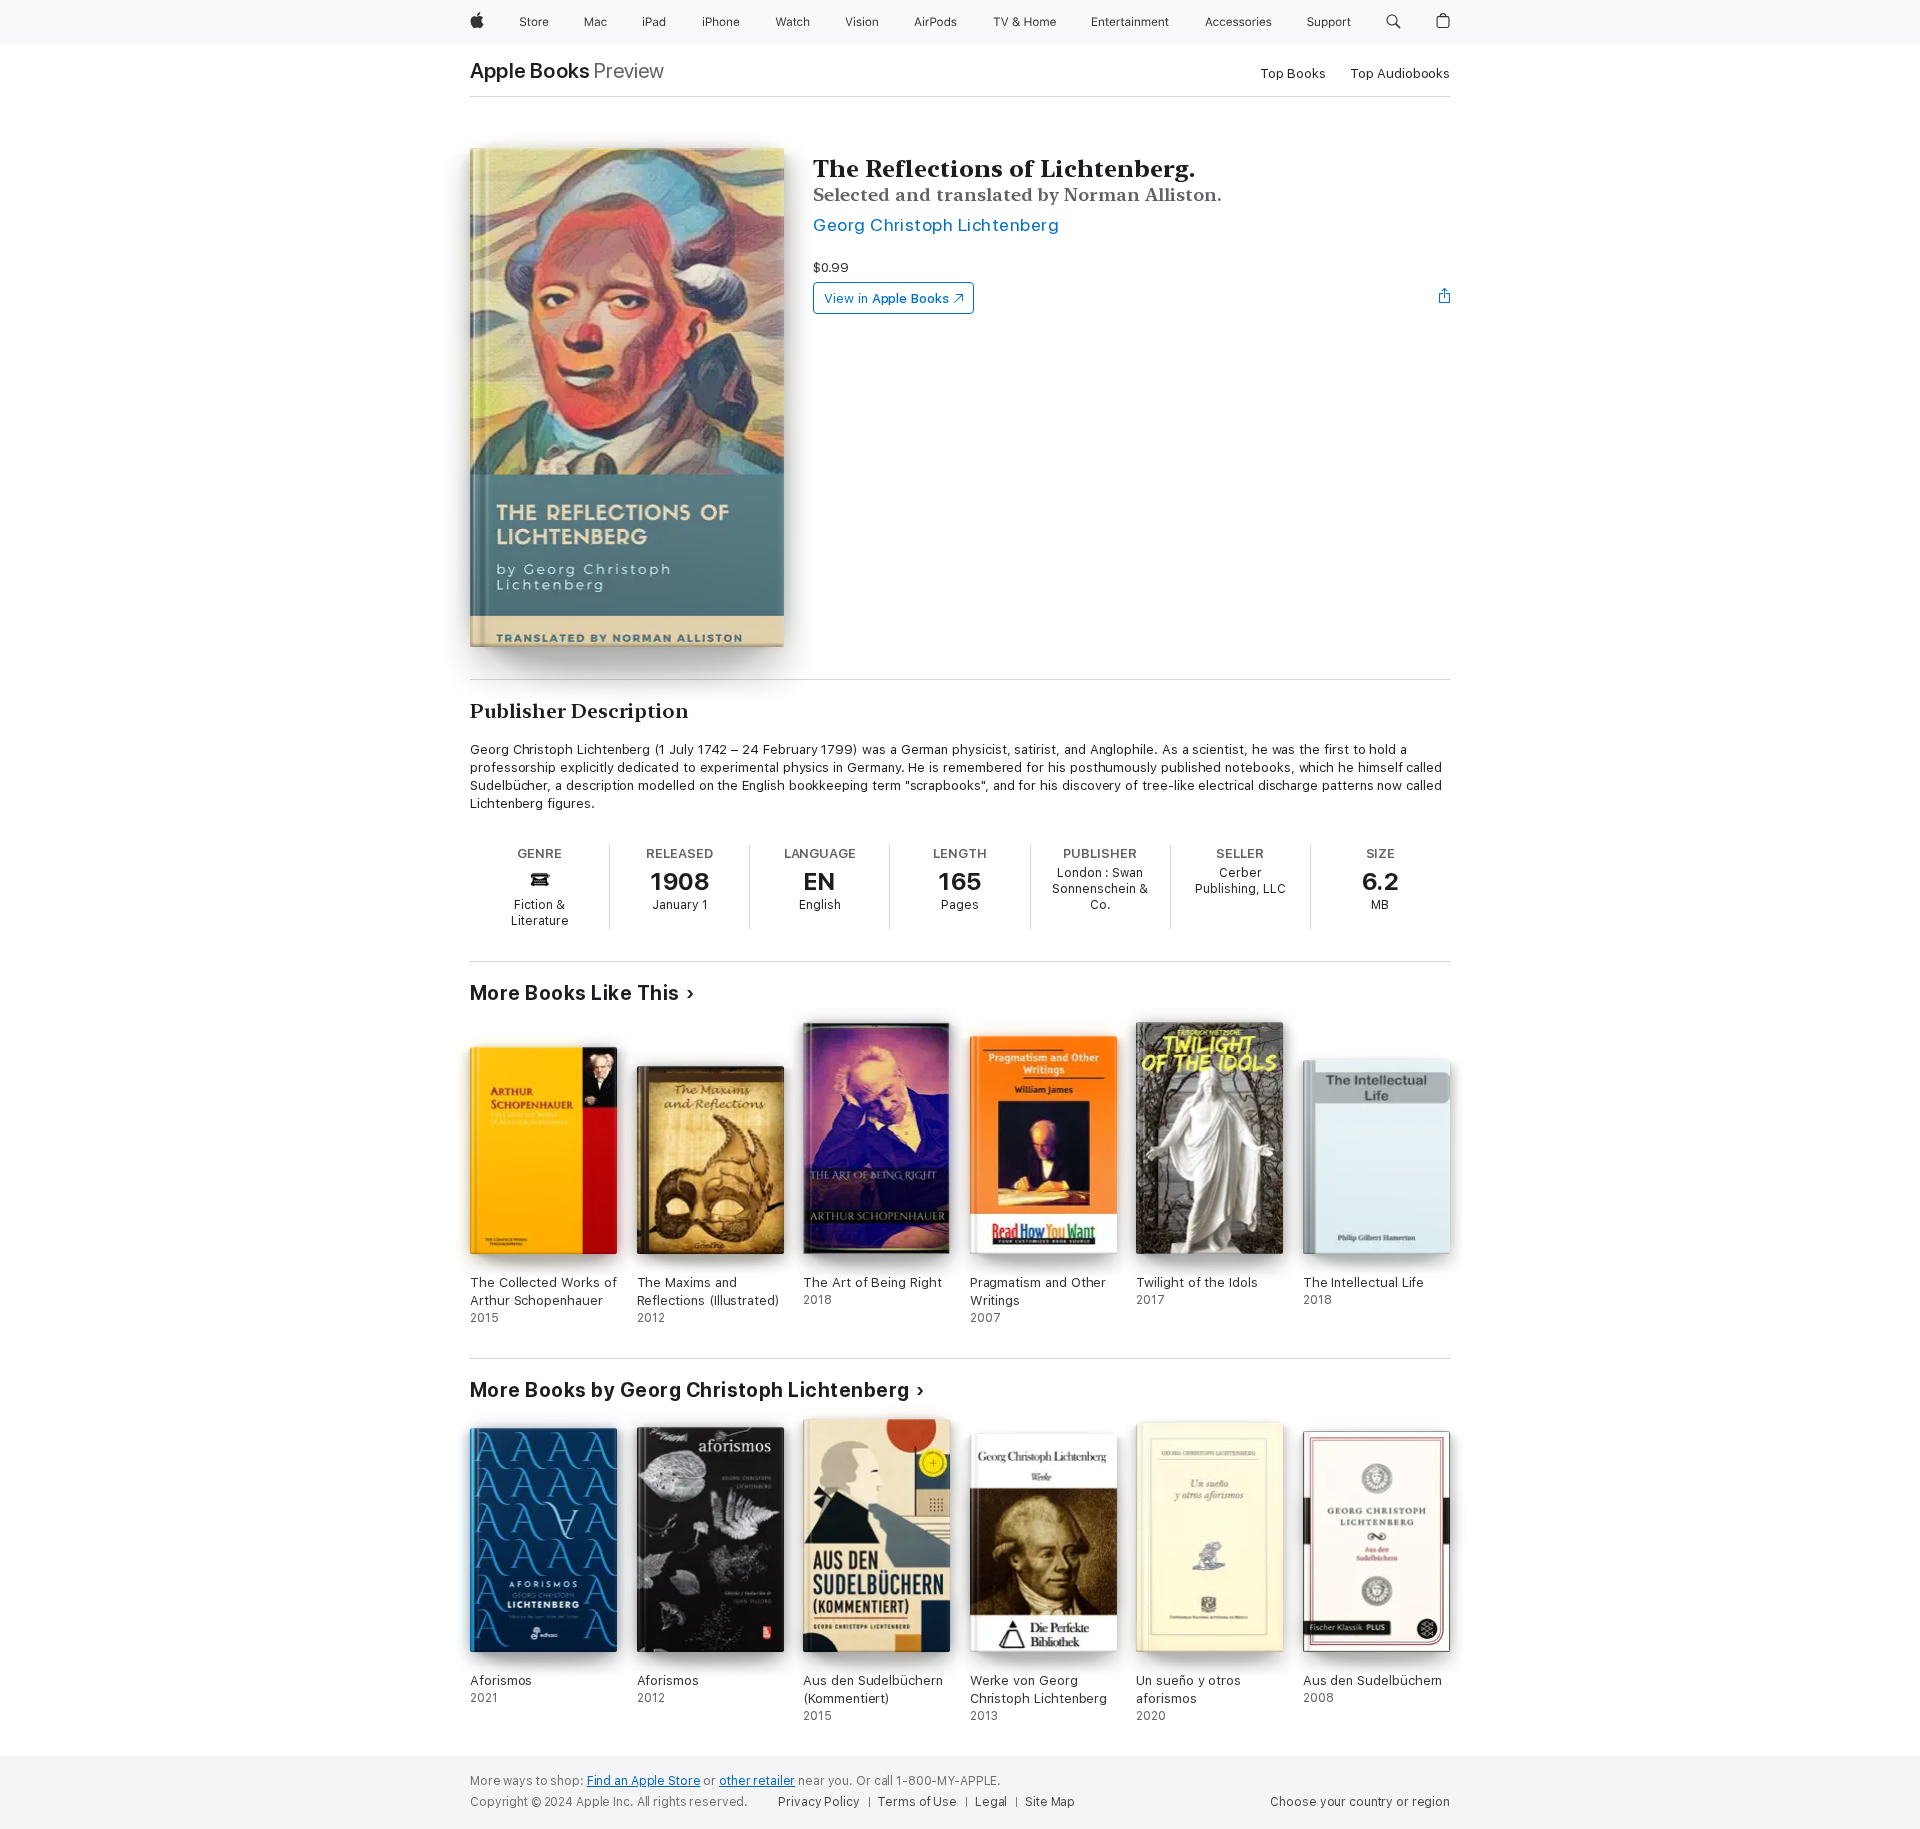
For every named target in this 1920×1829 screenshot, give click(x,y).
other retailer (757, 1781)
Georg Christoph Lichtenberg (936, 224)
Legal (991, 1802)
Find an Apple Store (644, 1781)
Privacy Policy (818, 1802)
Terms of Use (917, 1802)
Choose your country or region (1360, 1802)
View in (886, 298)
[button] (1393, 22)
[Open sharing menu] (1445, 298)
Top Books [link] (1293, 73)
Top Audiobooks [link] (1400, 73)
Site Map (1050, 1802)
